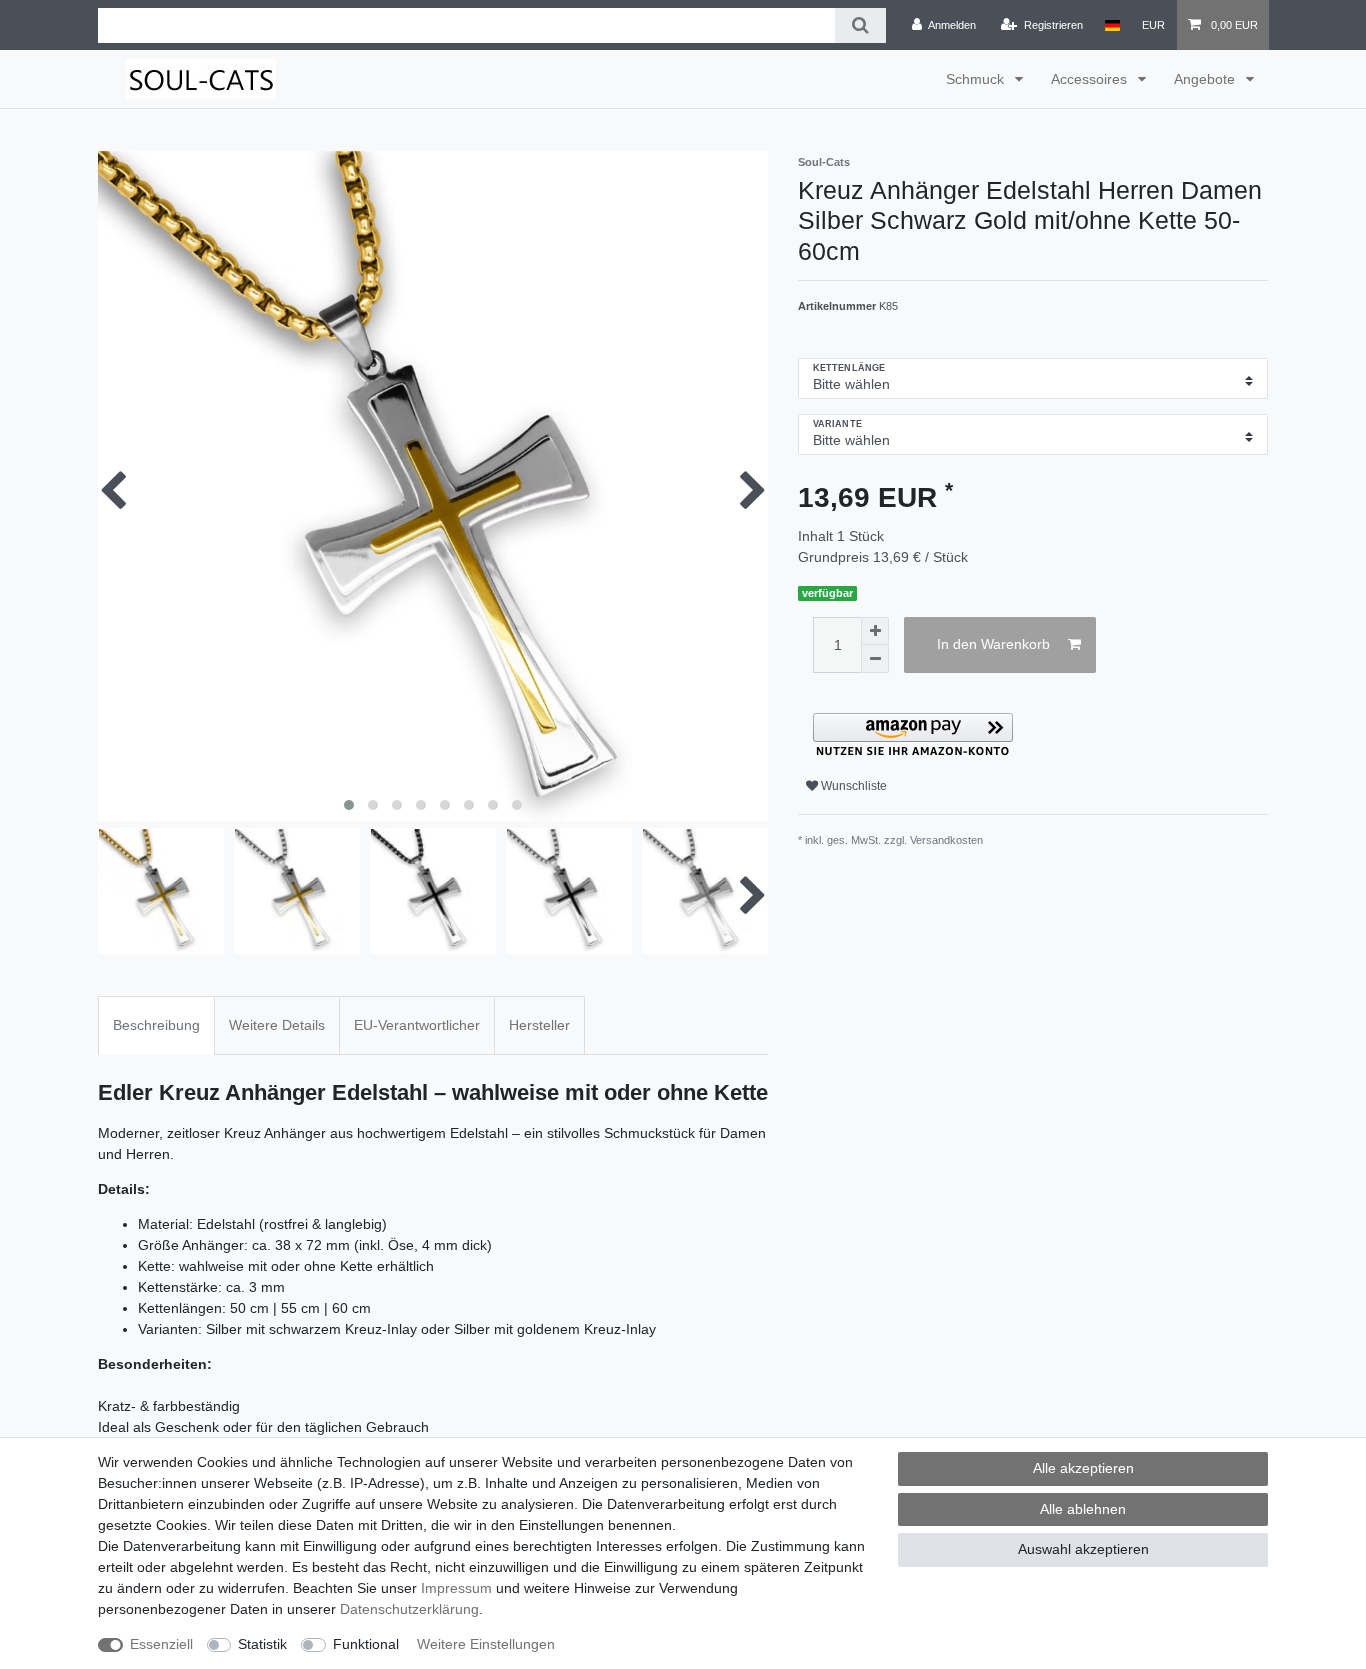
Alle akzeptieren (1083, 1468)
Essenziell (161, 1644)
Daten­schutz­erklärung (409, 1609)
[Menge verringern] (875, 659)
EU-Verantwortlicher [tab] (417, 1025)
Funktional (366, 1644)
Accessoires (1091, 79)
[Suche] (860, 25)
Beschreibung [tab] (156, 1025)
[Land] (1112, 25)
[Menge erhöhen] (875, 631)
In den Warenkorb (993, 644)
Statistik (262, 1644)
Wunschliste (852, 786)
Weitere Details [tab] (277, 1025)
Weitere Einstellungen (486, 1644)
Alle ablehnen (1083, 1509)
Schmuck (977, 79)
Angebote (1206, 79)
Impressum (456, 1588)
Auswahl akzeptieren (1083, 1549)
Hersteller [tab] (539, 1025)
